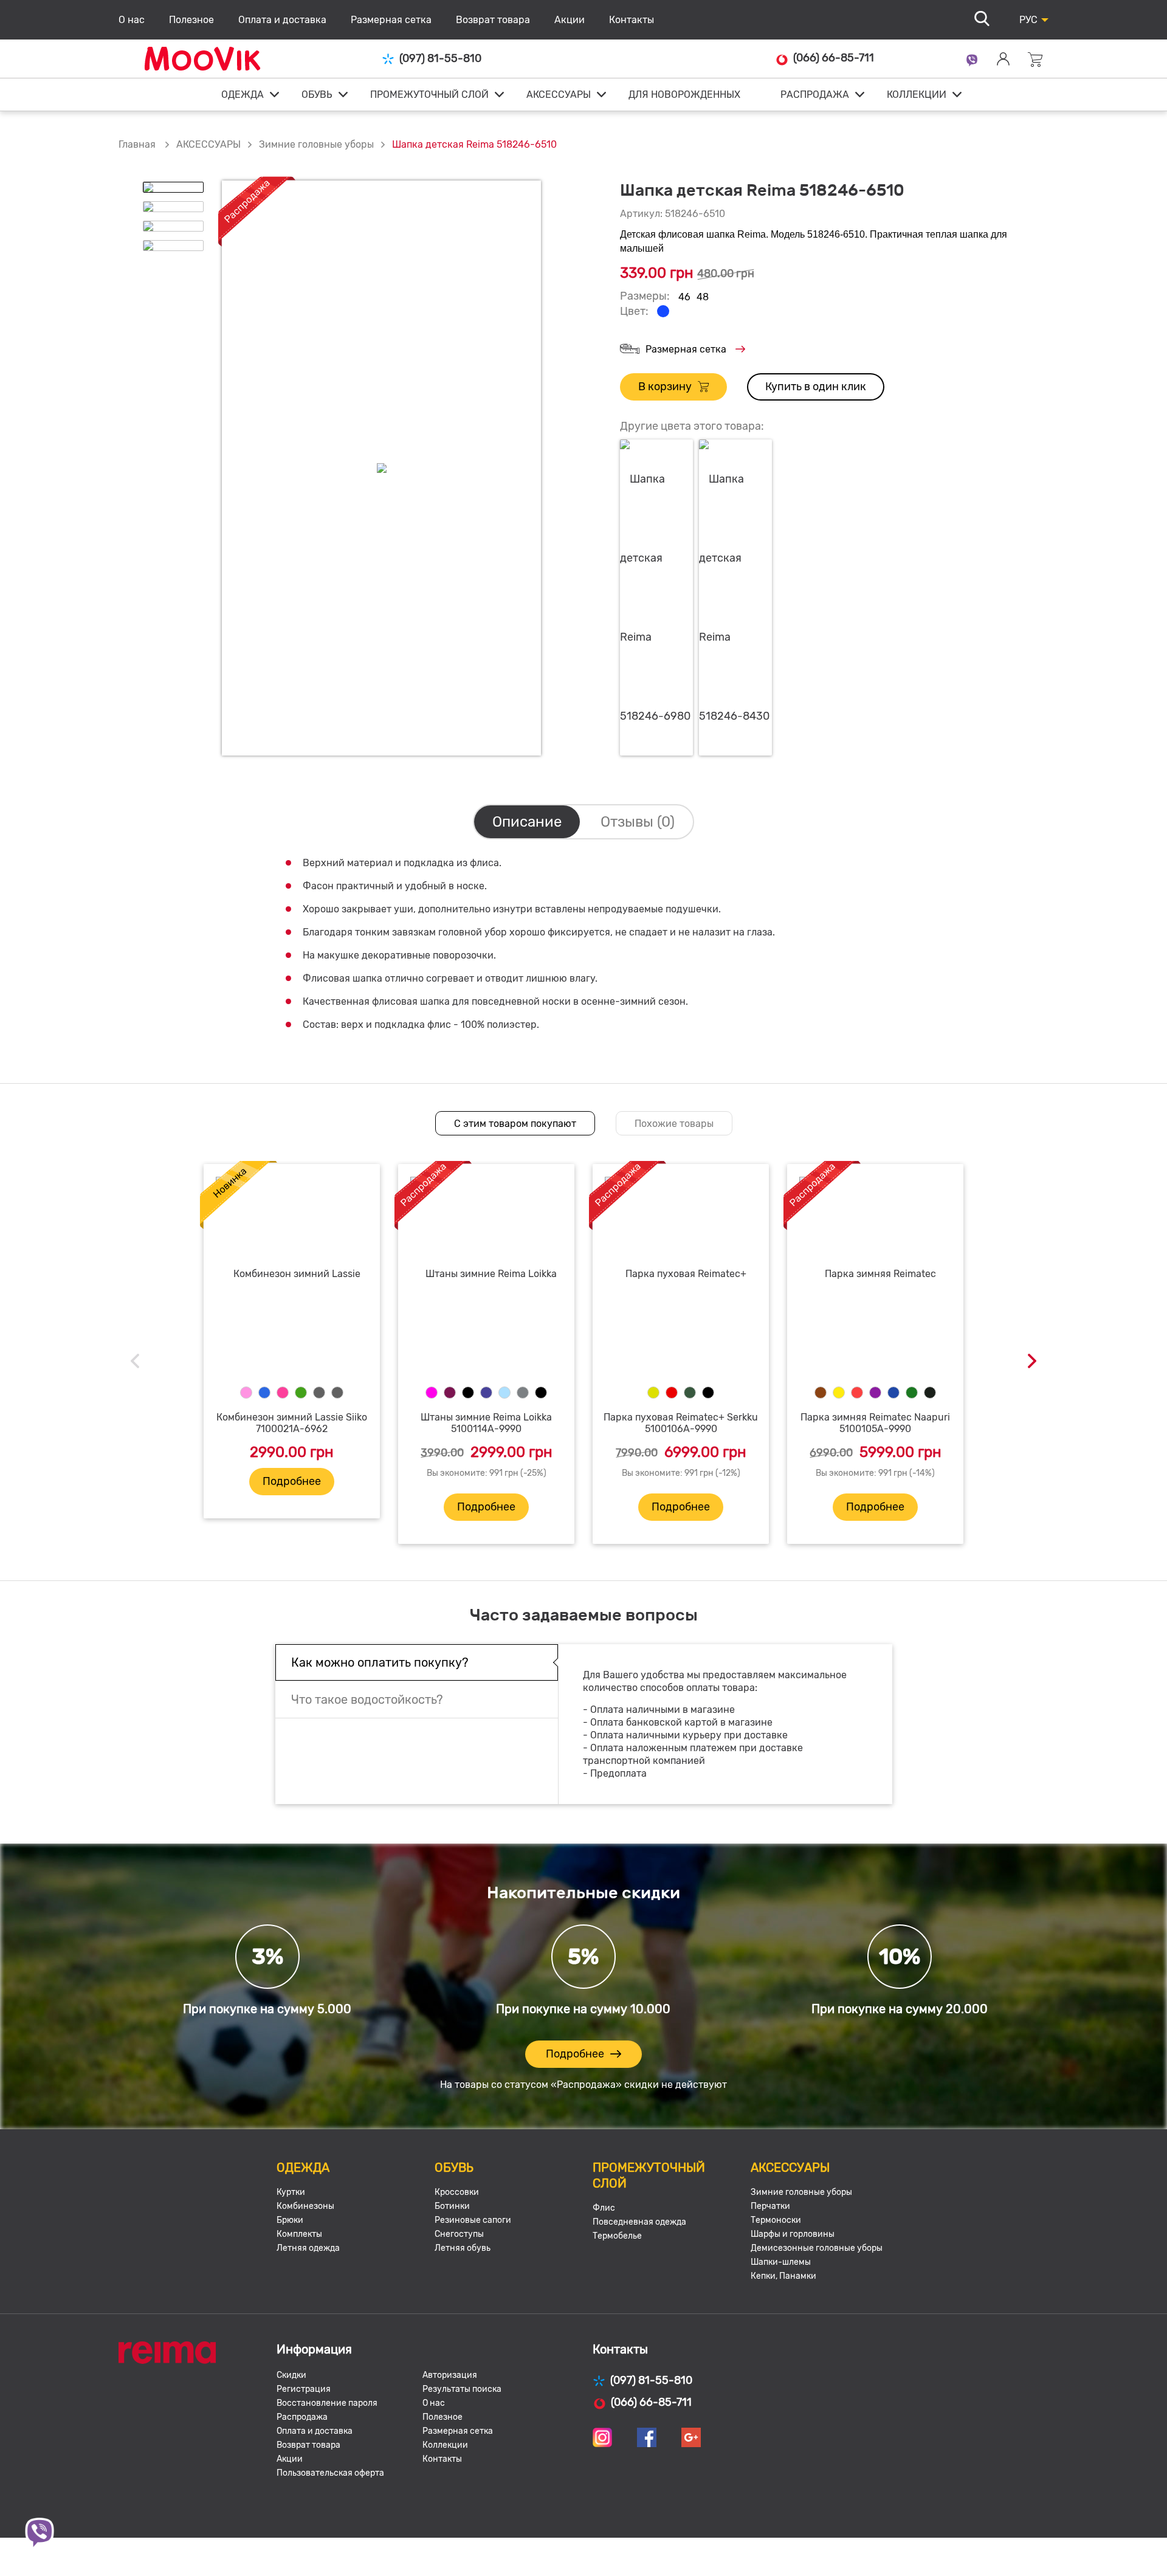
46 (684, 297)
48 (703, 297)
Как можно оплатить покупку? (380, 1662)
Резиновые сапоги (473, 2220)
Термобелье (617, 2236)
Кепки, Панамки (783, 2276)
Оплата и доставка (282, 20)
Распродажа (302, 2417)
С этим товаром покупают (515, 1124)
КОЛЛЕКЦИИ (917, 95)
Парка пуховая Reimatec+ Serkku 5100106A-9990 (681, 1423)
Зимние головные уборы (316, 144)
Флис (604, 2208)
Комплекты (299, 2234)
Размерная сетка (391, 20)
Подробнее (292, 1481)
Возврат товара (493, 20)
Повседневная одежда (639, 2222)
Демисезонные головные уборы (817, 2248)
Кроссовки (457, 2192)
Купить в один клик (816, 387)
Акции (570, 20)
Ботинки (452, 2206)
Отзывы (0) (638, 822)
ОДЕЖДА (243, 95)
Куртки (291, 2192)
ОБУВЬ (317, 95)
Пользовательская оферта (330, 2473)
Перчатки (770, 2206)
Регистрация (304, 2389)
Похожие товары (674, 1124)
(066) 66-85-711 (834, 58)
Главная (137, 144)
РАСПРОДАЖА (815, 95)
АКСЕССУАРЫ (559, 95)
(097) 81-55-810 (440, 59)
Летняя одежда (308, 2248)
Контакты (632, 20)
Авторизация (450, 2375)
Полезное (191, 20)
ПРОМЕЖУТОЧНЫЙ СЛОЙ (429, 95)
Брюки (290, 2220)
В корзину (665, 387)
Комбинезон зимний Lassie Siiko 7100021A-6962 (292, 1423)
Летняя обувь (463, 2248)
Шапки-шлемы (781, 2262)
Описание (527, 822)
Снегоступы (459, 2234)
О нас (132, 20)
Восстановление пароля (327, 2403)
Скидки (291, 2375)
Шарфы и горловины (793, 2234)
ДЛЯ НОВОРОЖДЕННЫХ (684, 95)
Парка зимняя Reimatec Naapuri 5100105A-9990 (875, 1423)
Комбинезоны (305, 2206)
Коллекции (445, 2445)
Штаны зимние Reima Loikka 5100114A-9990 (486, 1423)
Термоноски (776, 2220)
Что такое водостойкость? (367, 1700)
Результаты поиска (462, 2389)
